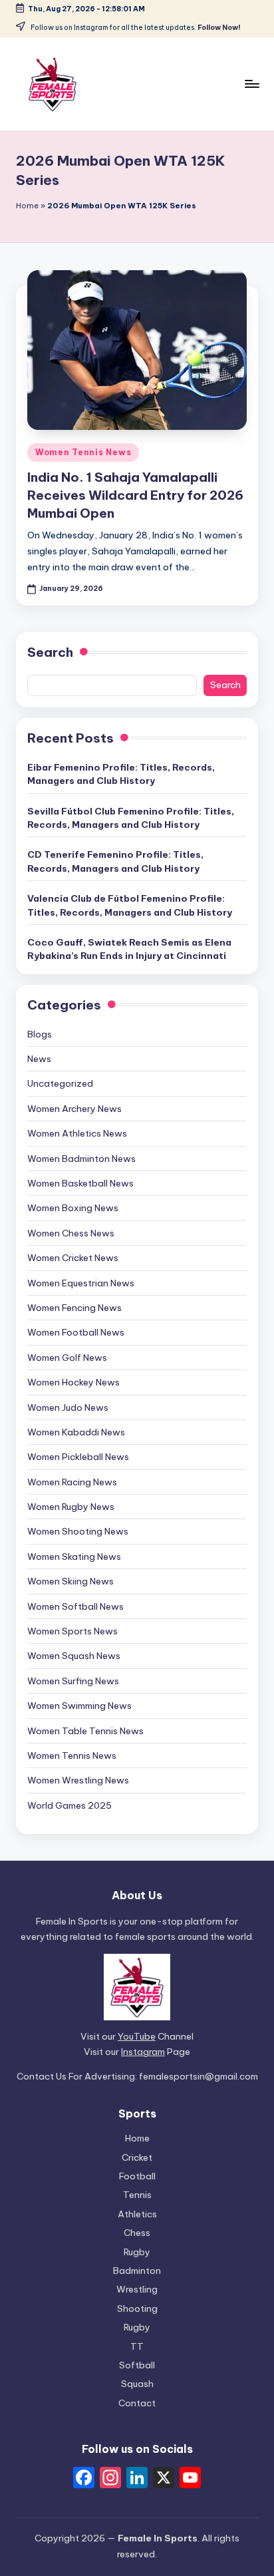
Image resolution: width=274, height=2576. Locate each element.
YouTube (137, 2036)
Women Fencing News (74, 1308)
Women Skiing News (70, 1581)
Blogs (40, 1034)
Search (50, 652)
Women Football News (76, 1332)
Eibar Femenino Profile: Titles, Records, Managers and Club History (121, 774)
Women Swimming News (79, 1706)
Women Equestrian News (81, 1283)
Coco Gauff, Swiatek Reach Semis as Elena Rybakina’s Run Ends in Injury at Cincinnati (129, 949)
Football (137, 2176)
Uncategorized (60, 1083)
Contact (137, 2403)
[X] (164, 2479)
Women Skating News (74, 1557)
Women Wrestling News (78, 1780)
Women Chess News (71, 1233)
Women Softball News (75, 1606)
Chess (137, 2233)
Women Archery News (74, 1109)
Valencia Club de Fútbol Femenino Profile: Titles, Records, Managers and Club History (130, 905)
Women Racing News (72, 1482)
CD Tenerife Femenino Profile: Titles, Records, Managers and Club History (115, 861)
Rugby (137, 2252)
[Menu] (251, 84)
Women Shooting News (78, 1531)
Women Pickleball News (78, 1457)
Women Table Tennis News (85, 1731)
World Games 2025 (69, 1805)
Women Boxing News (73, 1208)
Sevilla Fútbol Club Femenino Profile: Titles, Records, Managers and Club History (131, 818)
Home (27, 206)
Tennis (137, 2195)
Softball (137, 2365)
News (39, 1059)
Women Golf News (67, 1358)
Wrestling (137, 2289)
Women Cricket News (73, 1258)
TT (137, 2346)
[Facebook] (84, 2479)
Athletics (137, 2214)
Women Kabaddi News (76, 1432)
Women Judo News (68, 1407)
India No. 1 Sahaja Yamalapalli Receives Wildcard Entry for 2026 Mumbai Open (135, 495)
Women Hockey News (73, 1382)
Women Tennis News (83, 452)
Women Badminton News (81, 1159)
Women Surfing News (73, 1681)
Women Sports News (72, 1631)
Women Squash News (74, 1656)
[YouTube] (190, 2479)
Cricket (137, 2157)
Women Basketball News (80, 1183)
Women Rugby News (71, 1507)
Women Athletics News (77, 1133)
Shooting (137, 2308)
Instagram (143, 2052)
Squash (137, 2384)
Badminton (137, 2271)
